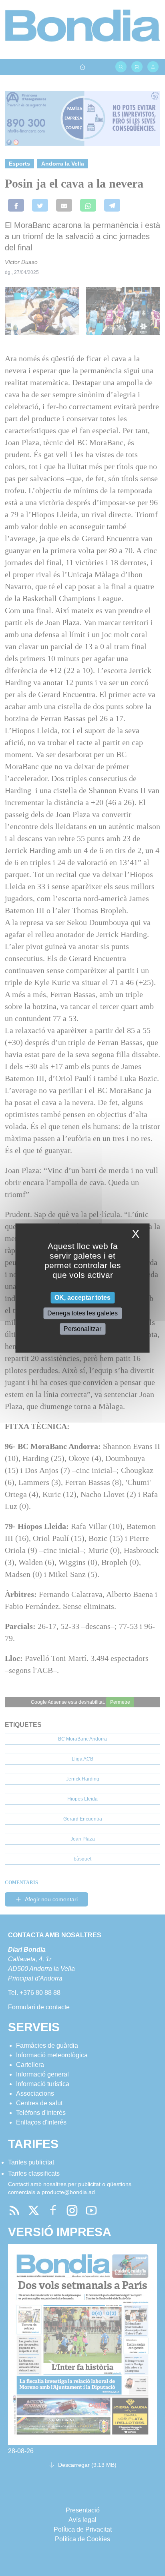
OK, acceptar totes (82, 1298)
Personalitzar (82, 1329)
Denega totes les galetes (82, 1313)
